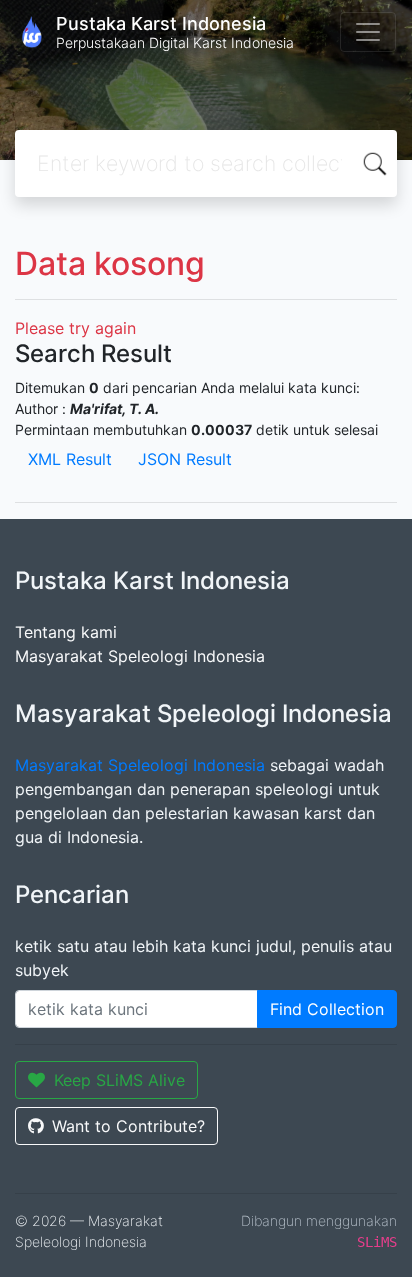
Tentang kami (66, 632)
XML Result (70, 459)
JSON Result (185, 459)
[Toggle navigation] (368, 32)
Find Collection (327, 1009)
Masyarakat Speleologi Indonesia (140, 656)
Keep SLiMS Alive (119, 1080)
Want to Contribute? (128, 1126)
